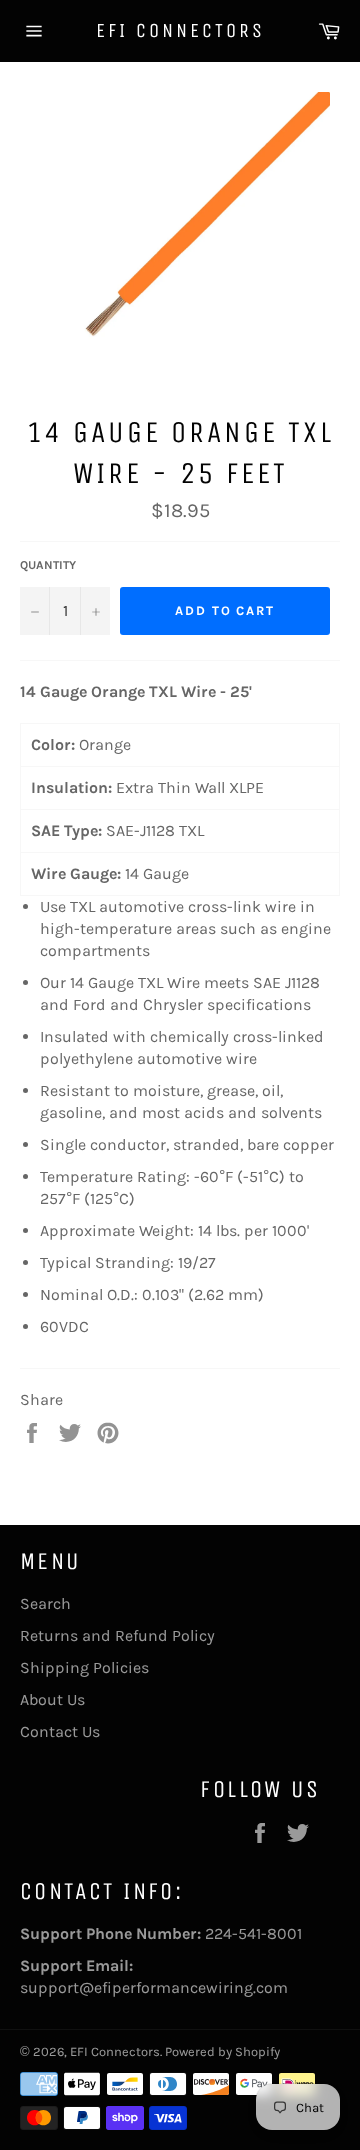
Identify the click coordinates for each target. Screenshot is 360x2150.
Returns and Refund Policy (117, 1635)
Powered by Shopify (222, 2051)
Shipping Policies (84, 1667)
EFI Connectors (180, 30)
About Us (52, 1699)
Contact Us (60, 1731)
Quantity (48, 565)
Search (45, 1603)
